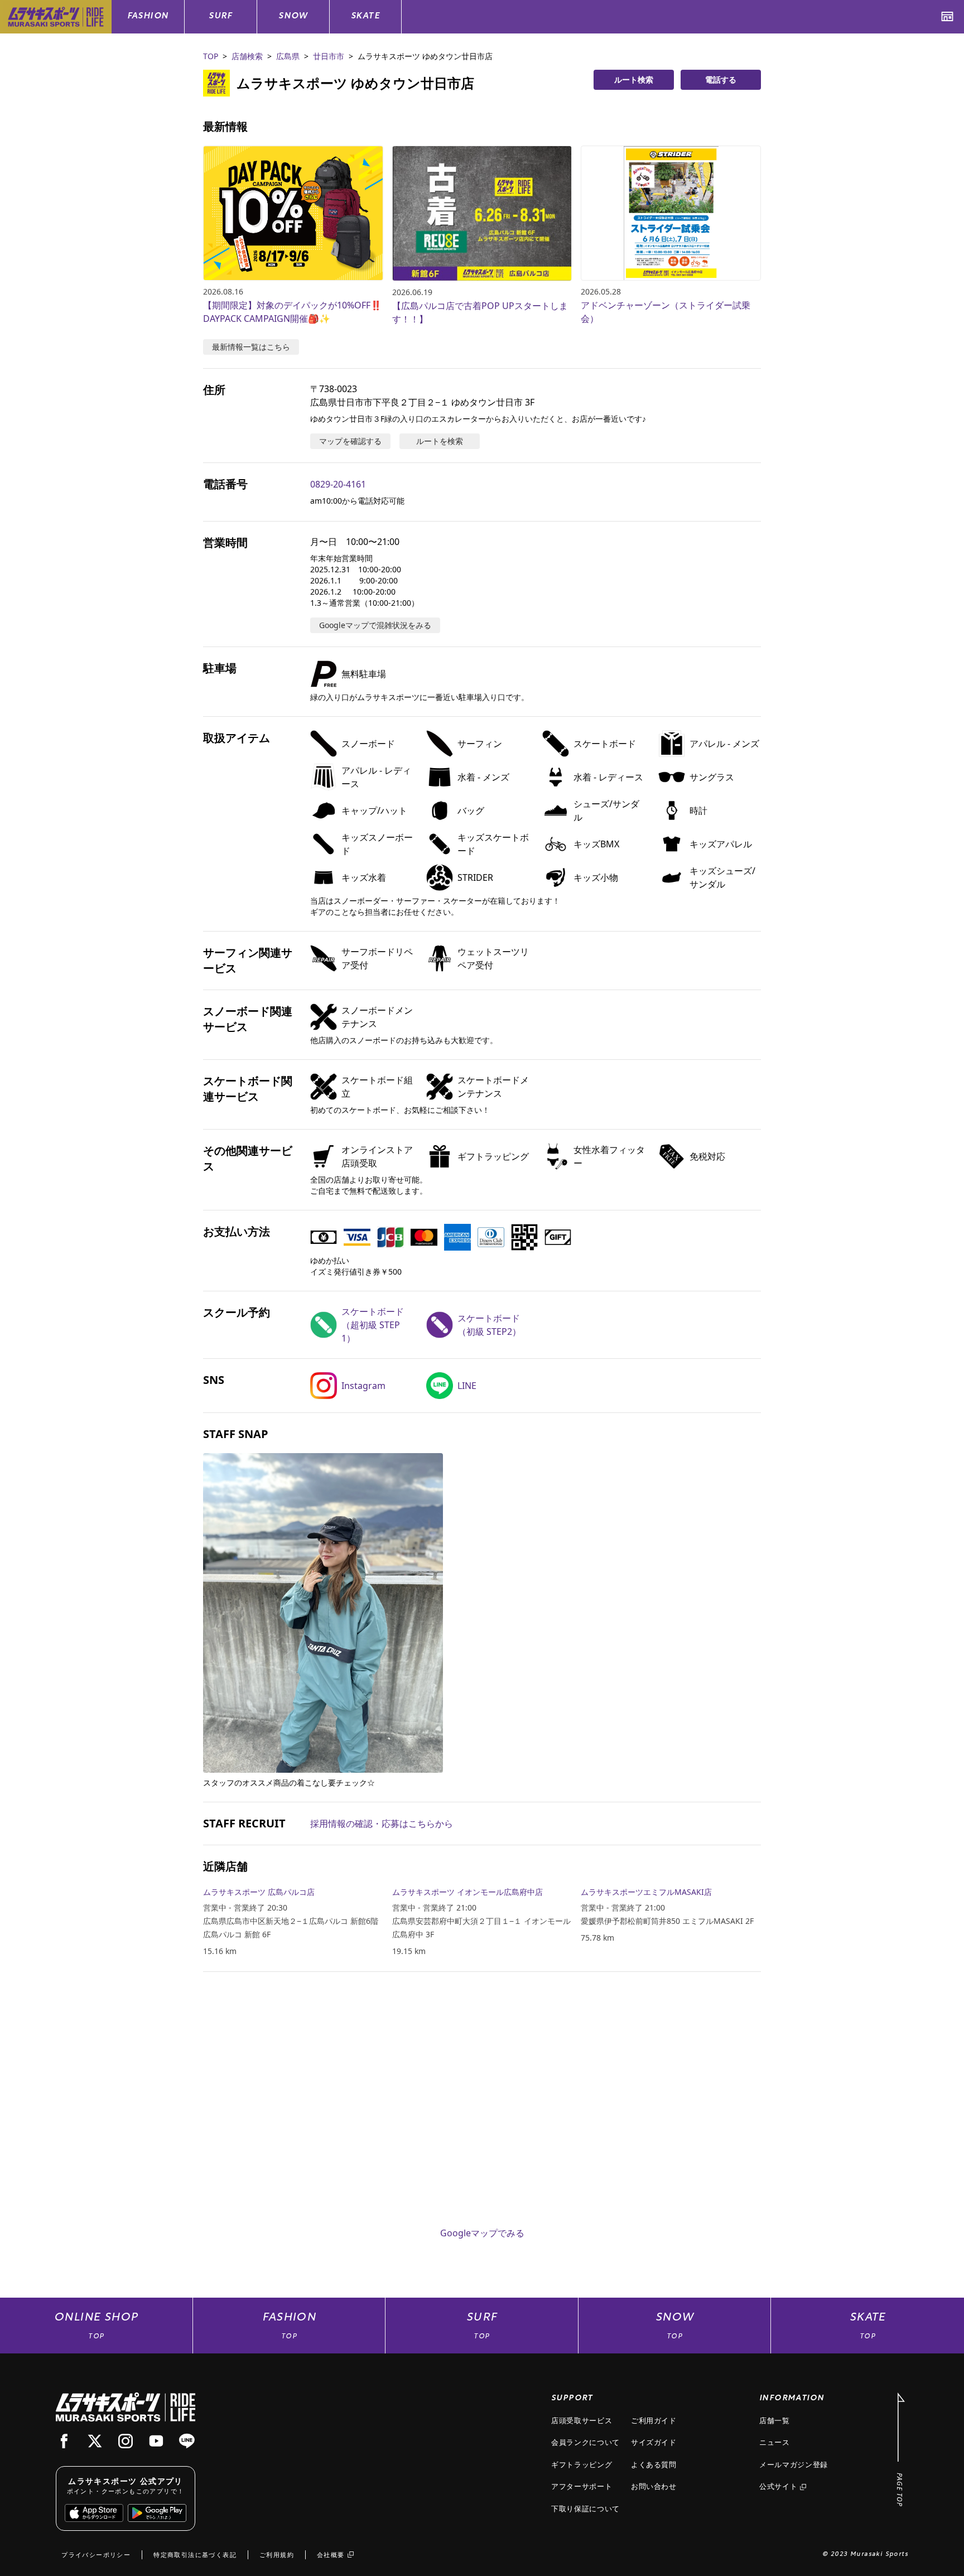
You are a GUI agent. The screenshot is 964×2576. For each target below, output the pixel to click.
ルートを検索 (440, 441)
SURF (221, 16)
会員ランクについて (585, 2442)
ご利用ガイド (654, 2420)
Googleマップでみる (482, 2233)
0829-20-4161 (338, 484)
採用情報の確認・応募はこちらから (382, 1824)
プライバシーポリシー (96, 2555)
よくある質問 (654, 2464)
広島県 (288, 56)
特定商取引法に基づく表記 (195, 2555)
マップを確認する (350, 441)
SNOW (293, 16)
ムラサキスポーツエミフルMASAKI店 (646, 1892)
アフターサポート (582, 2486)
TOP (211, 56)
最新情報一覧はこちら (251, 347)
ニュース (775, 2442)
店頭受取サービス (582, 2420)
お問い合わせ (654, 2486)
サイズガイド (654, 2442)
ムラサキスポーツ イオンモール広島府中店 (467, 1892)
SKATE (365, 16)
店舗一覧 (775, 2420)
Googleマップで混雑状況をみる (375, 625)
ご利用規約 (277, 2555)
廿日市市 (329, 56)
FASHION (148, 16)
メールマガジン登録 (794, 2464)
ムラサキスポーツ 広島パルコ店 (259, 1892)
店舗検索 (247, 56)
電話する (721, 79)
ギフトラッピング (582, 2464)
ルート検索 (634, 79)
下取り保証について (585, 2509)
